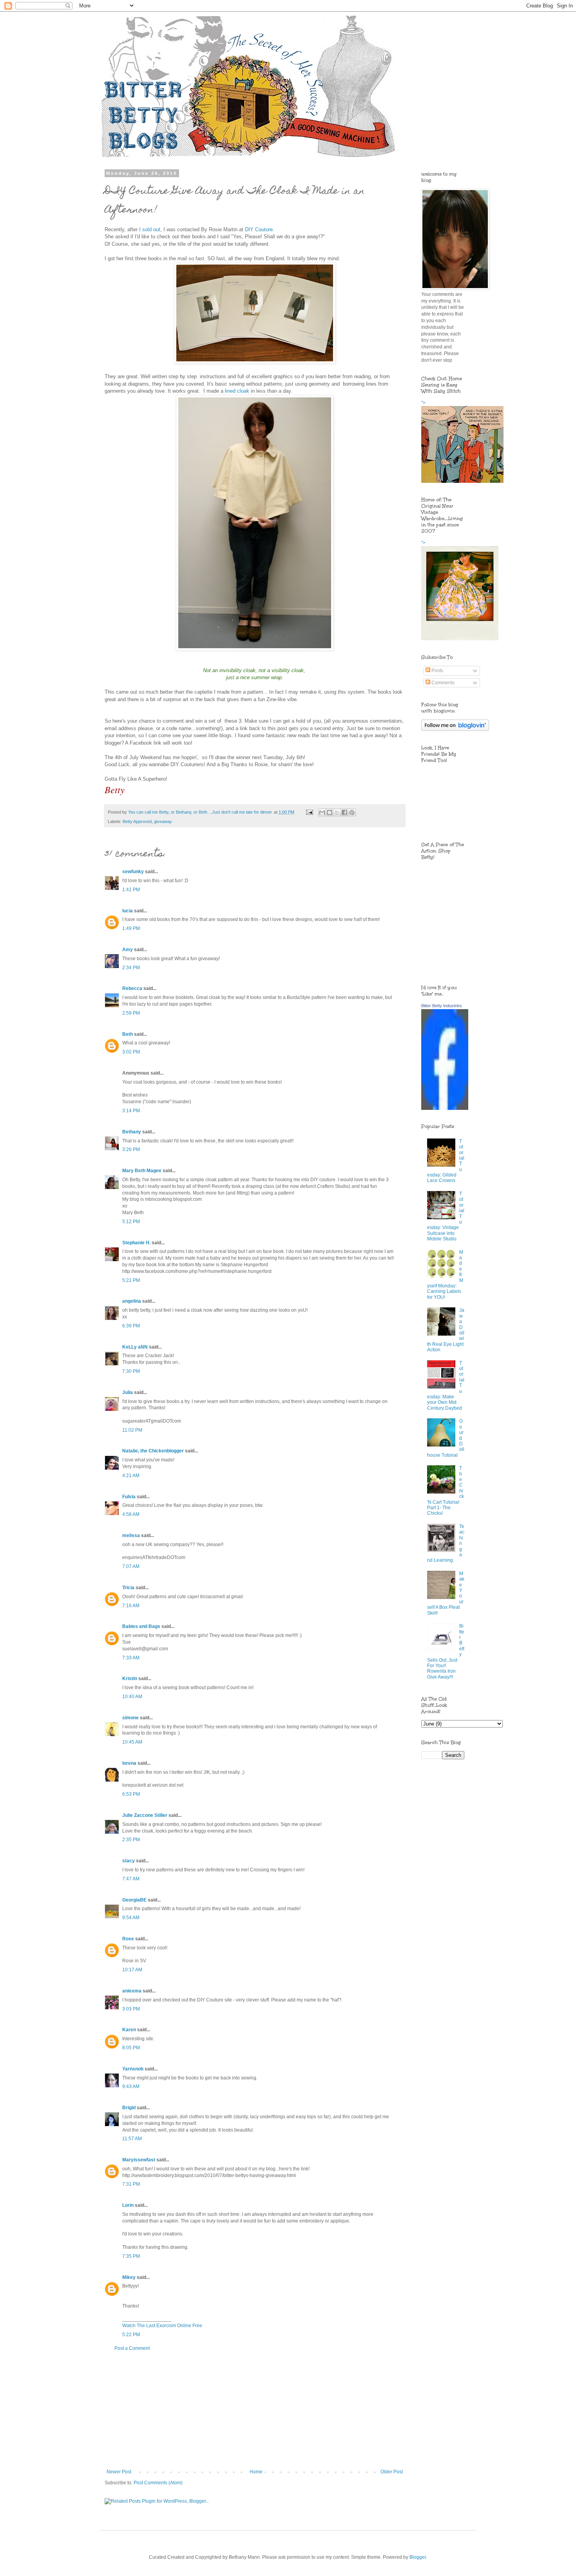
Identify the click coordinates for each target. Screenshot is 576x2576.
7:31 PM (131, 2184)
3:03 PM (131, 2009)
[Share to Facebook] (344, 812)
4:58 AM (131, 1514)
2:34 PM (131, 968)
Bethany (132, 1132)
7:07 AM (131, 1566)
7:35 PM (131, 2256)
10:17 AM (132, 1970)
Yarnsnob (133, 2069)
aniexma (132, 1991)
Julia (128, 1392)
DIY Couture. (260, 229)
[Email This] (322, 812)
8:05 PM (131, 2048)
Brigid (129, 2108)
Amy (128, 950)
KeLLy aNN (135, 1347)
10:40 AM (132, 1697)
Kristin (130, 1679)
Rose (128, 1939)
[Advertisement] (255, 2410)
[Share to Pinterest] (352, 812)
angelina (132, 1301)
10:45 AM (132, 1742)
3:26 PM (131, 1149)
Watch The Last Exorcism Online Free (162, 2326)
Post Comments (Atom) (158, 2483)
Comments (442, 683)
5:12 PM (131, 1222)
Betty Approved (137, 821)
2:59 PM (131, 1013)
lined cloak (237, 391)
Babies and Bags (141, 1626)
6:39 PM (131, 1326)
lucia (128, 911)
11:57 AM (132, 2139)
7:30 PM (131, 1371)
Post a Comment (132, 2348)
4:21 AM (131, 1476)
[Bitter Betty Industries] (445, 1108)
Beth (128, 1034)
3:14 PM (131, 1111)
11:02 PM (132, 1430)
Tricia (128, 1588)
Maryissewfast (139, 2160)
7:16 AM (131, 1606)
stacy (129, 1861)
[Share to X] (337, 812)
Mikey (129, 2277)
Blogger (418, 2557)
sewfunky (133, 872)
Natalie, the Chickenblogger (153, 1451)
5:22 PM (131, 2335)
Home (256, 2472)
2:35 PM (131, 1840)
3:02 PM (131, 1052)
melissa (131, 1535)
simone (130, 1718)
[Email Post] (309, 812)
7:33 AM (131, 1658)
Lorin (128, 2205)
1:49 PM (131, 928)
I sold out (150, 229)
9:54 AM (131, 1918)
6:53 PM (131, 1794)
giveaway (163, 821)
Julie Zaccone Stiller (145, 1815)
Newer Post (119, 2472)
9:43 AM (131, 2087)
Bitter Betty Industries (442, 1006)
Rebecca (132, 988)
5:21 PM (131, 1280)
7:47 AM (131, 1879)
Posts (437, 671)
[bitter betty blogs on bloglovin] (455, 729)
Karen (129, 2030)
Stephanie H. (136, 1243)
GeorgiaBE (134, 1900)
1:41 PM (131, 890)
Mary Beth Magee (142, 1171)
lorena (129, 1763)
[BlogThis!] (330, 812)
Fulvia (129, 1497)
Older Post (392, 2472)
